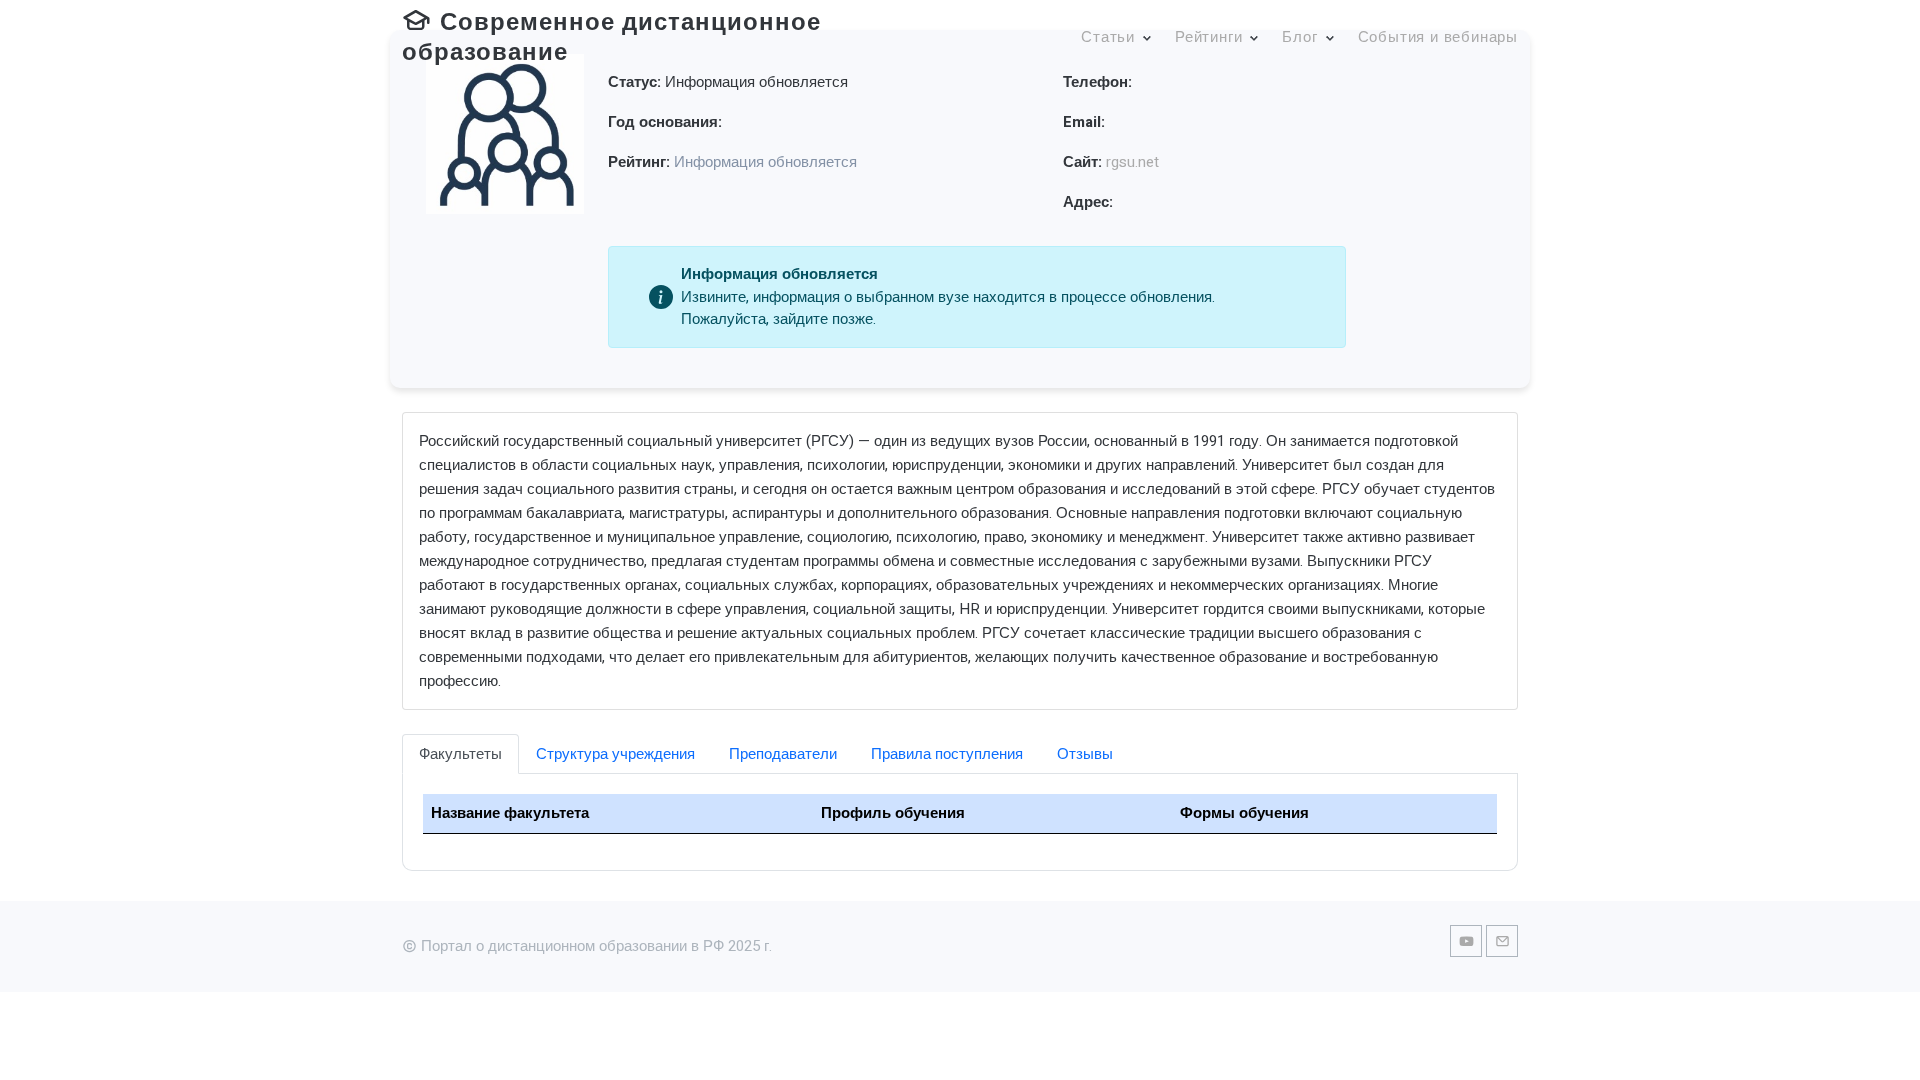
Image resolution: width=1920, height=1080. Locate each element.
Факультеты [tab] (460, 754)
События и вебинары (1438, 37)
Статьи (1108, 37)
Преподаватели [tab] (783, 754)
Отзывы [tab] (1085, 754)
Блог (1299, 37)
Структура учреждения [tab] (615, 754)
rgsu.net (1132, 162)
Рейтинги (1208, 37)
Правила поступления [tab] (947, 754)
